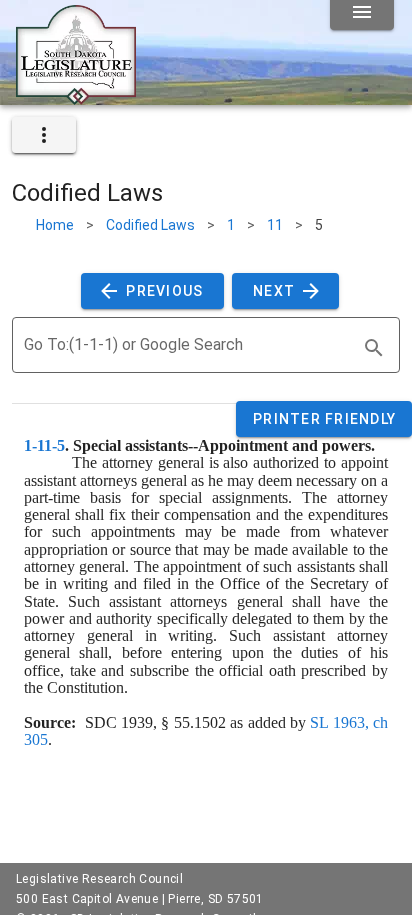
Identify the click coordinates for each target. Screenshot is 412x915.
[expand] (44, 135)
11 (275, 225)
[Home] (76, 97)
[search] (374, 348)
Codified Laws (150, 225)
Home (55, 225)
